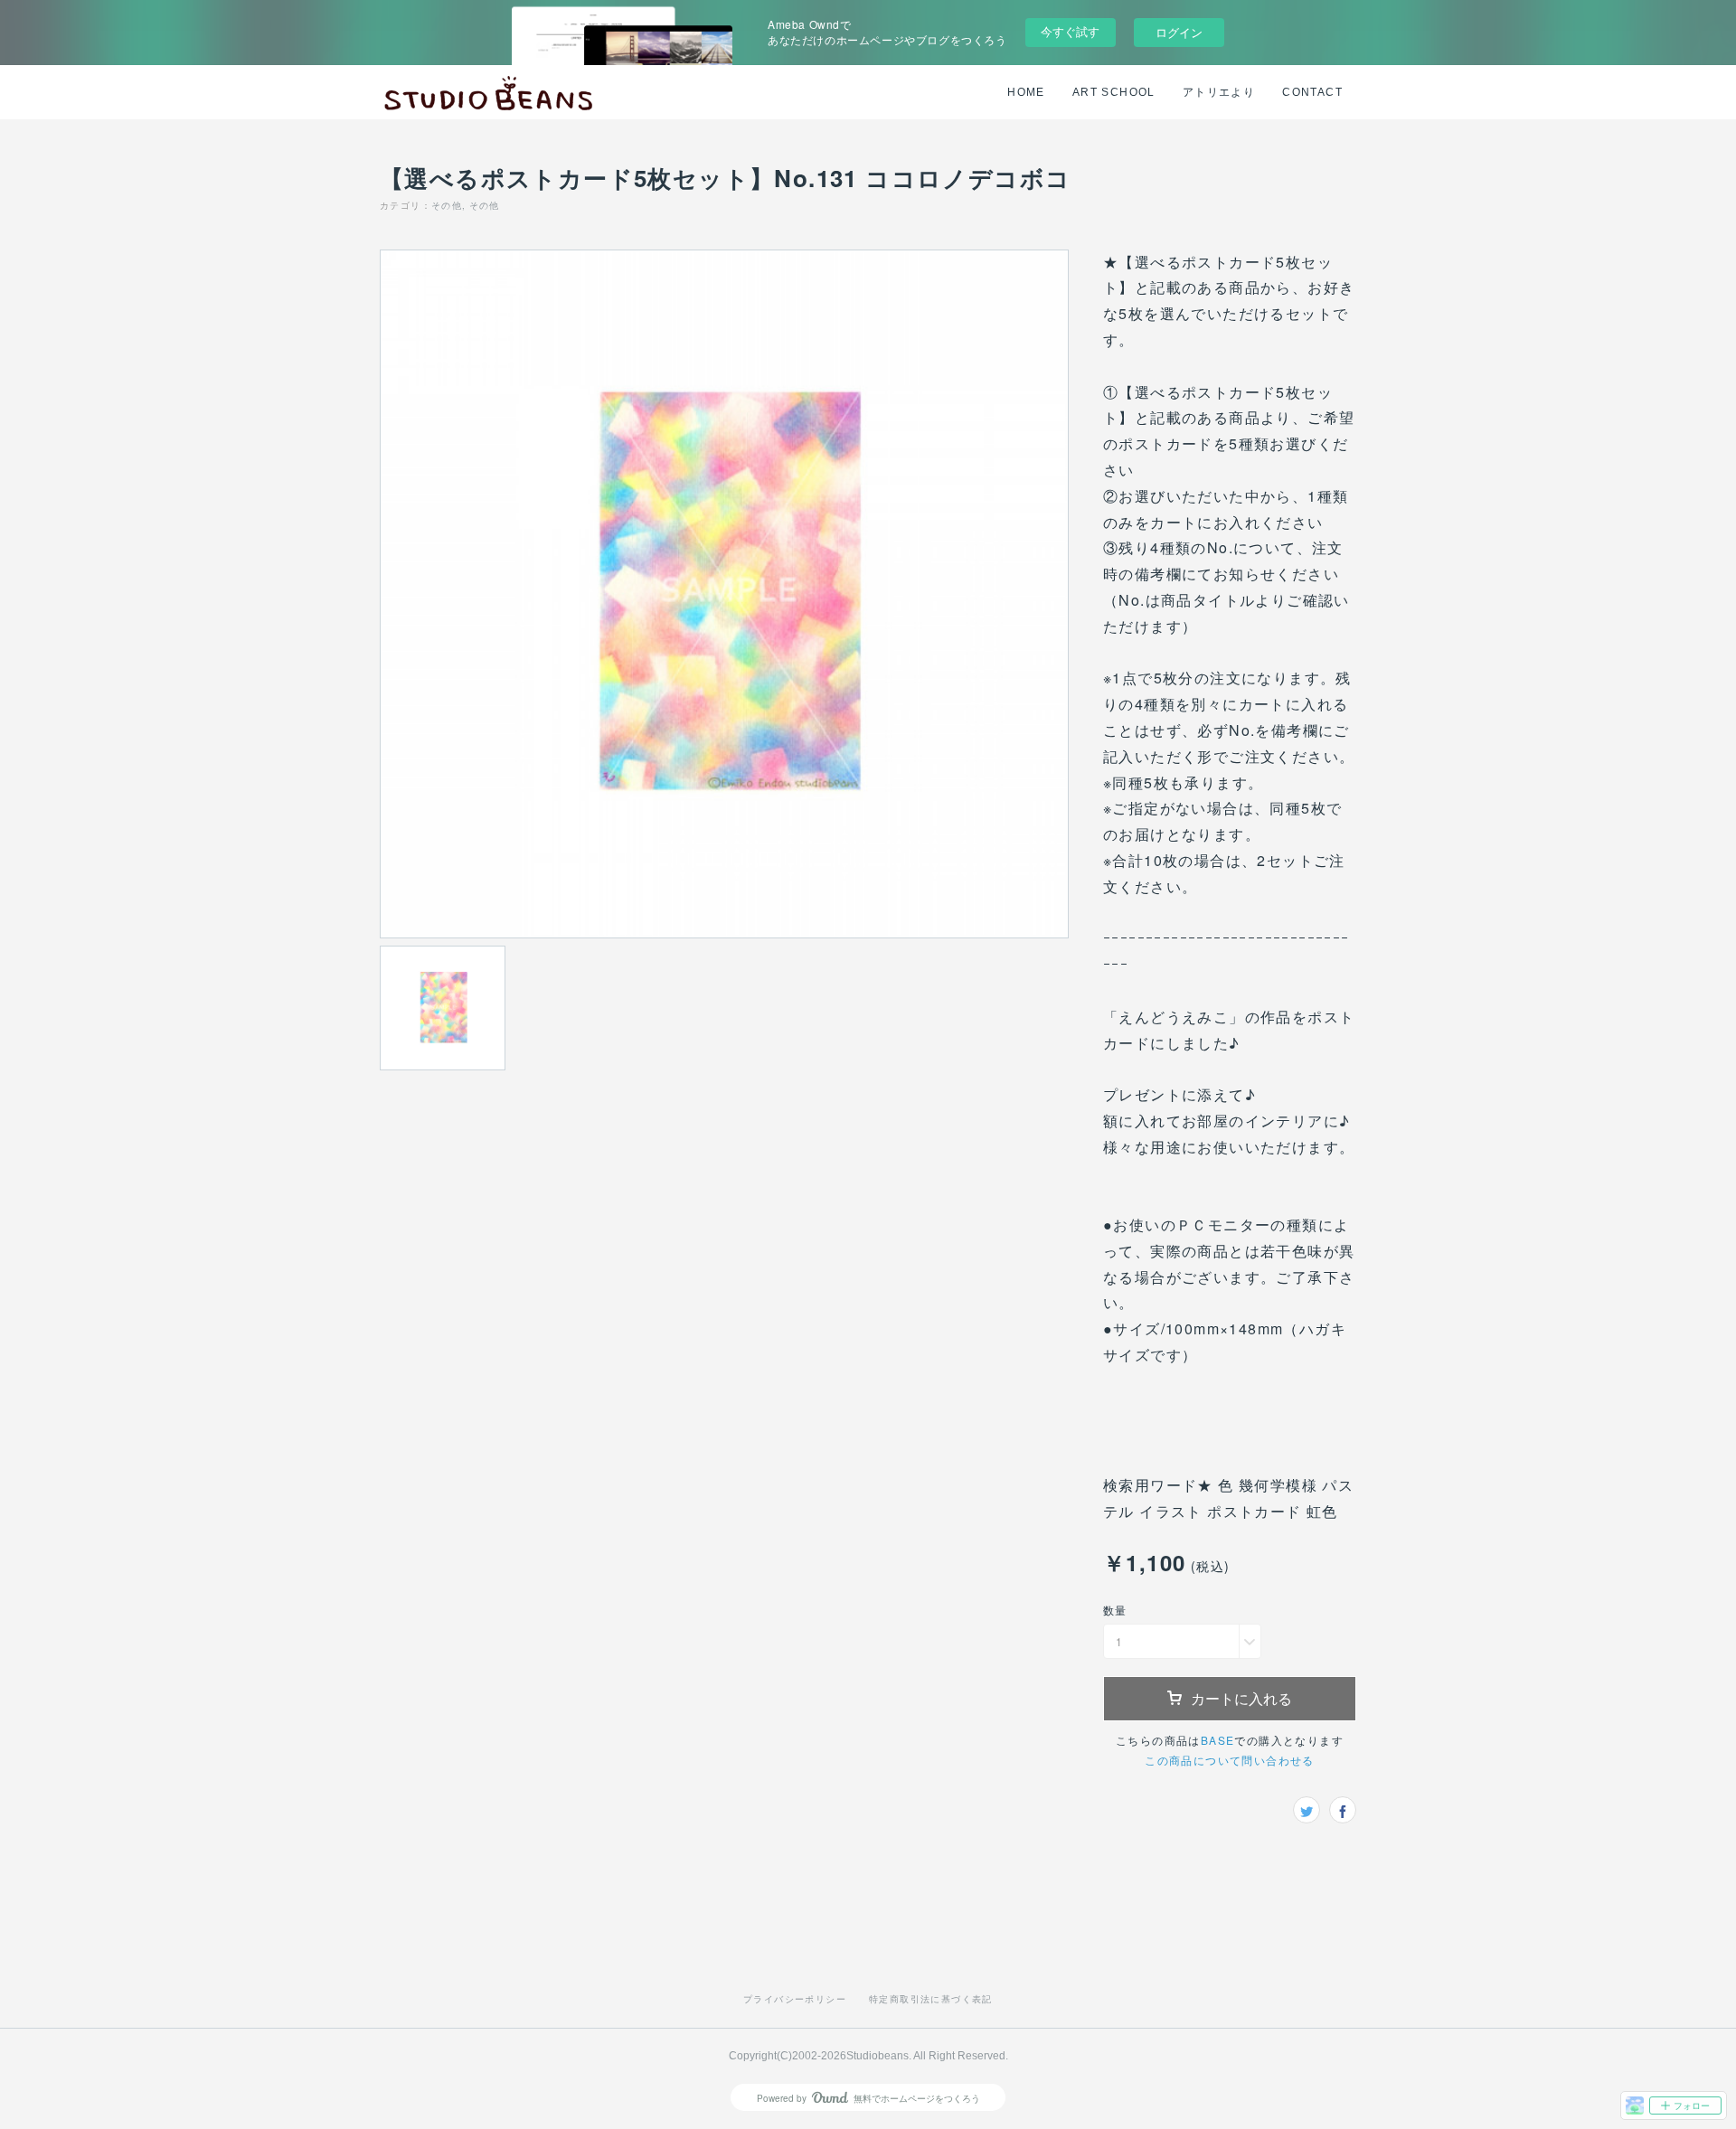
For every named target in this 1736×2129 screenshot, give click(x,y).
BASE (1218, 1740)
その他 (447, 205)
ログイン (1179, 32)
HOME (1026, 92)
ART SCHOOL (1114, 92)
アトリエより (1219, 92)
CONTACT (1312, 92)
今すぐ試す (1070, 31)
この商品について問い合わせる (1230, 1760)
